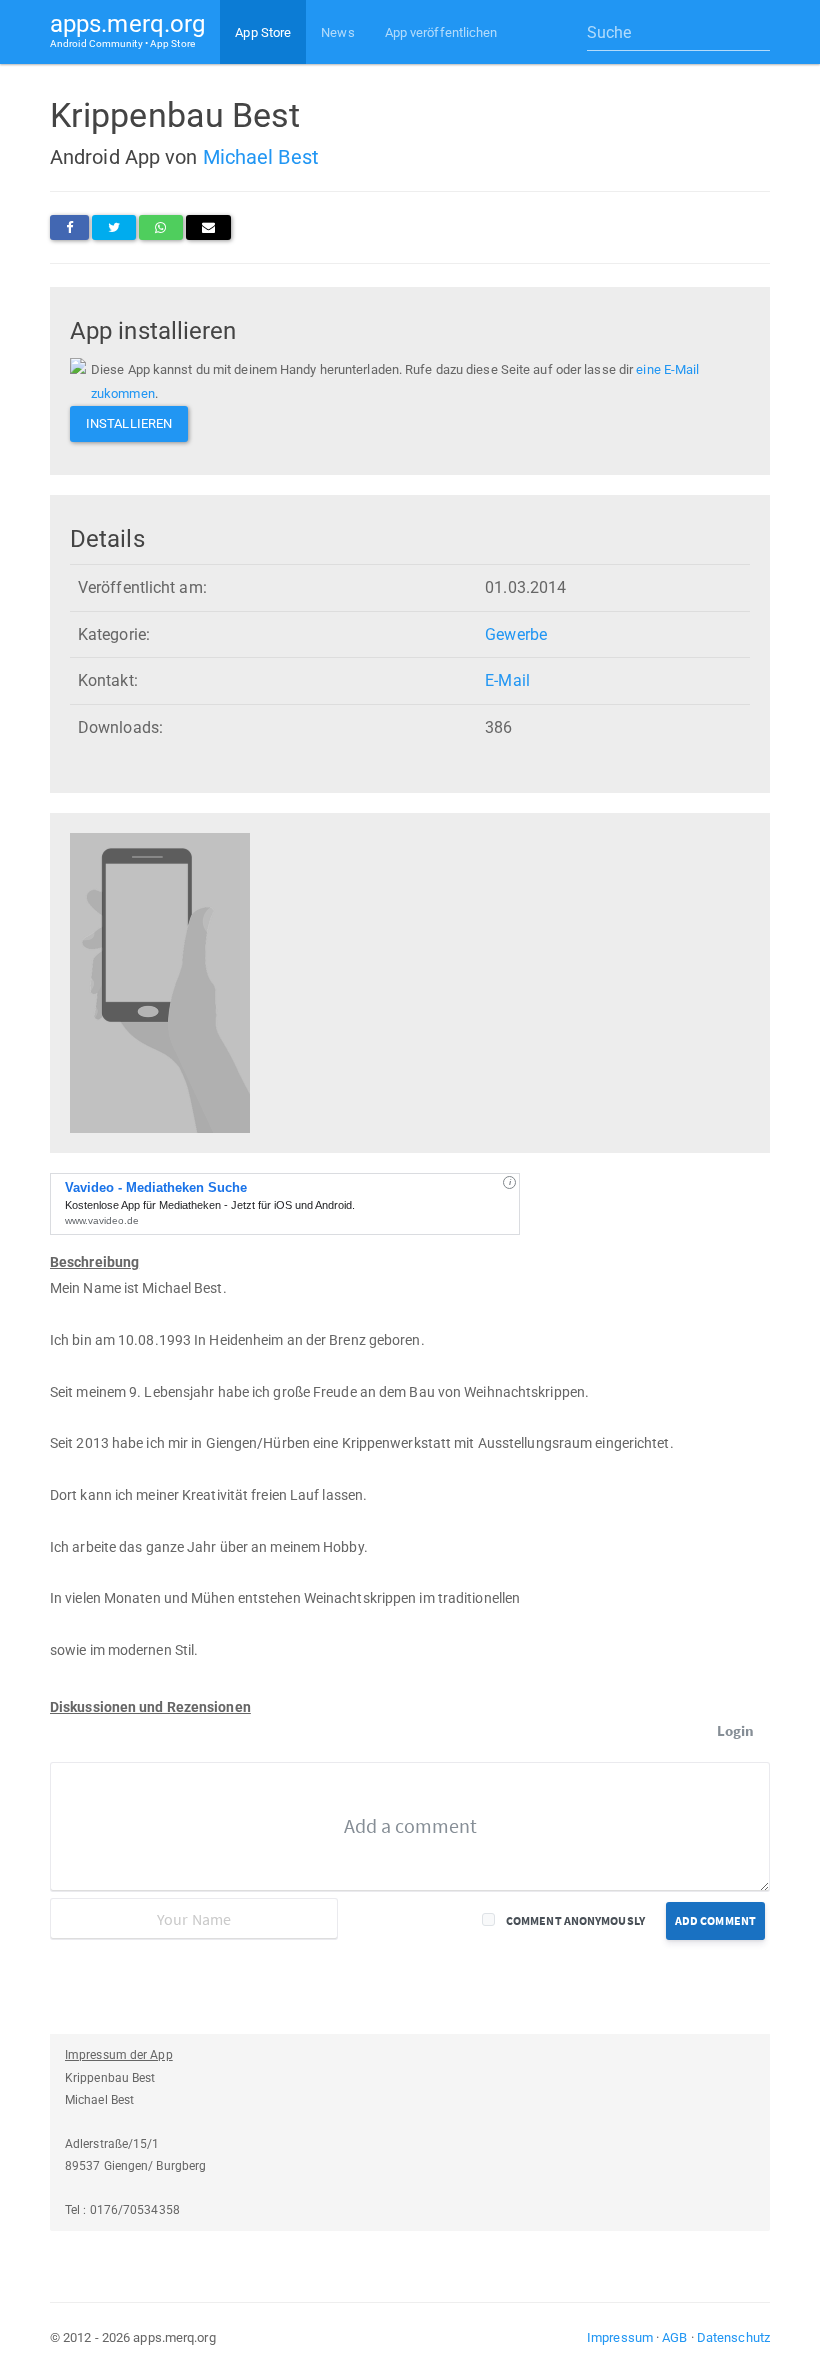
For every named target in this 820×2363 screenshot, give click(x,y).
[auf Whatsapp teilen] (160, 227)
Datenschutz (733, 2337)
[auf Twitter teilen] (114, 227)
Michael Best (261, 157)
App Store (263, 32)
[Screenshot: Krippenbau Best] (160, 982)
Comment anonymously (575, 1920)
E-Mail (507, 680)
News (337, 32)
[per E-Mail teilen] (208, 227)
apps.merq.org (127, 29)
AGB (674, 2337)
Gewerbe (516, 634)
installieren (129, 423)
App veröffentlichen (441, 32)
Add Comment (715, 1920)
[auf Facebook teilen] (69, 227)
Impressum (620, 2337)
